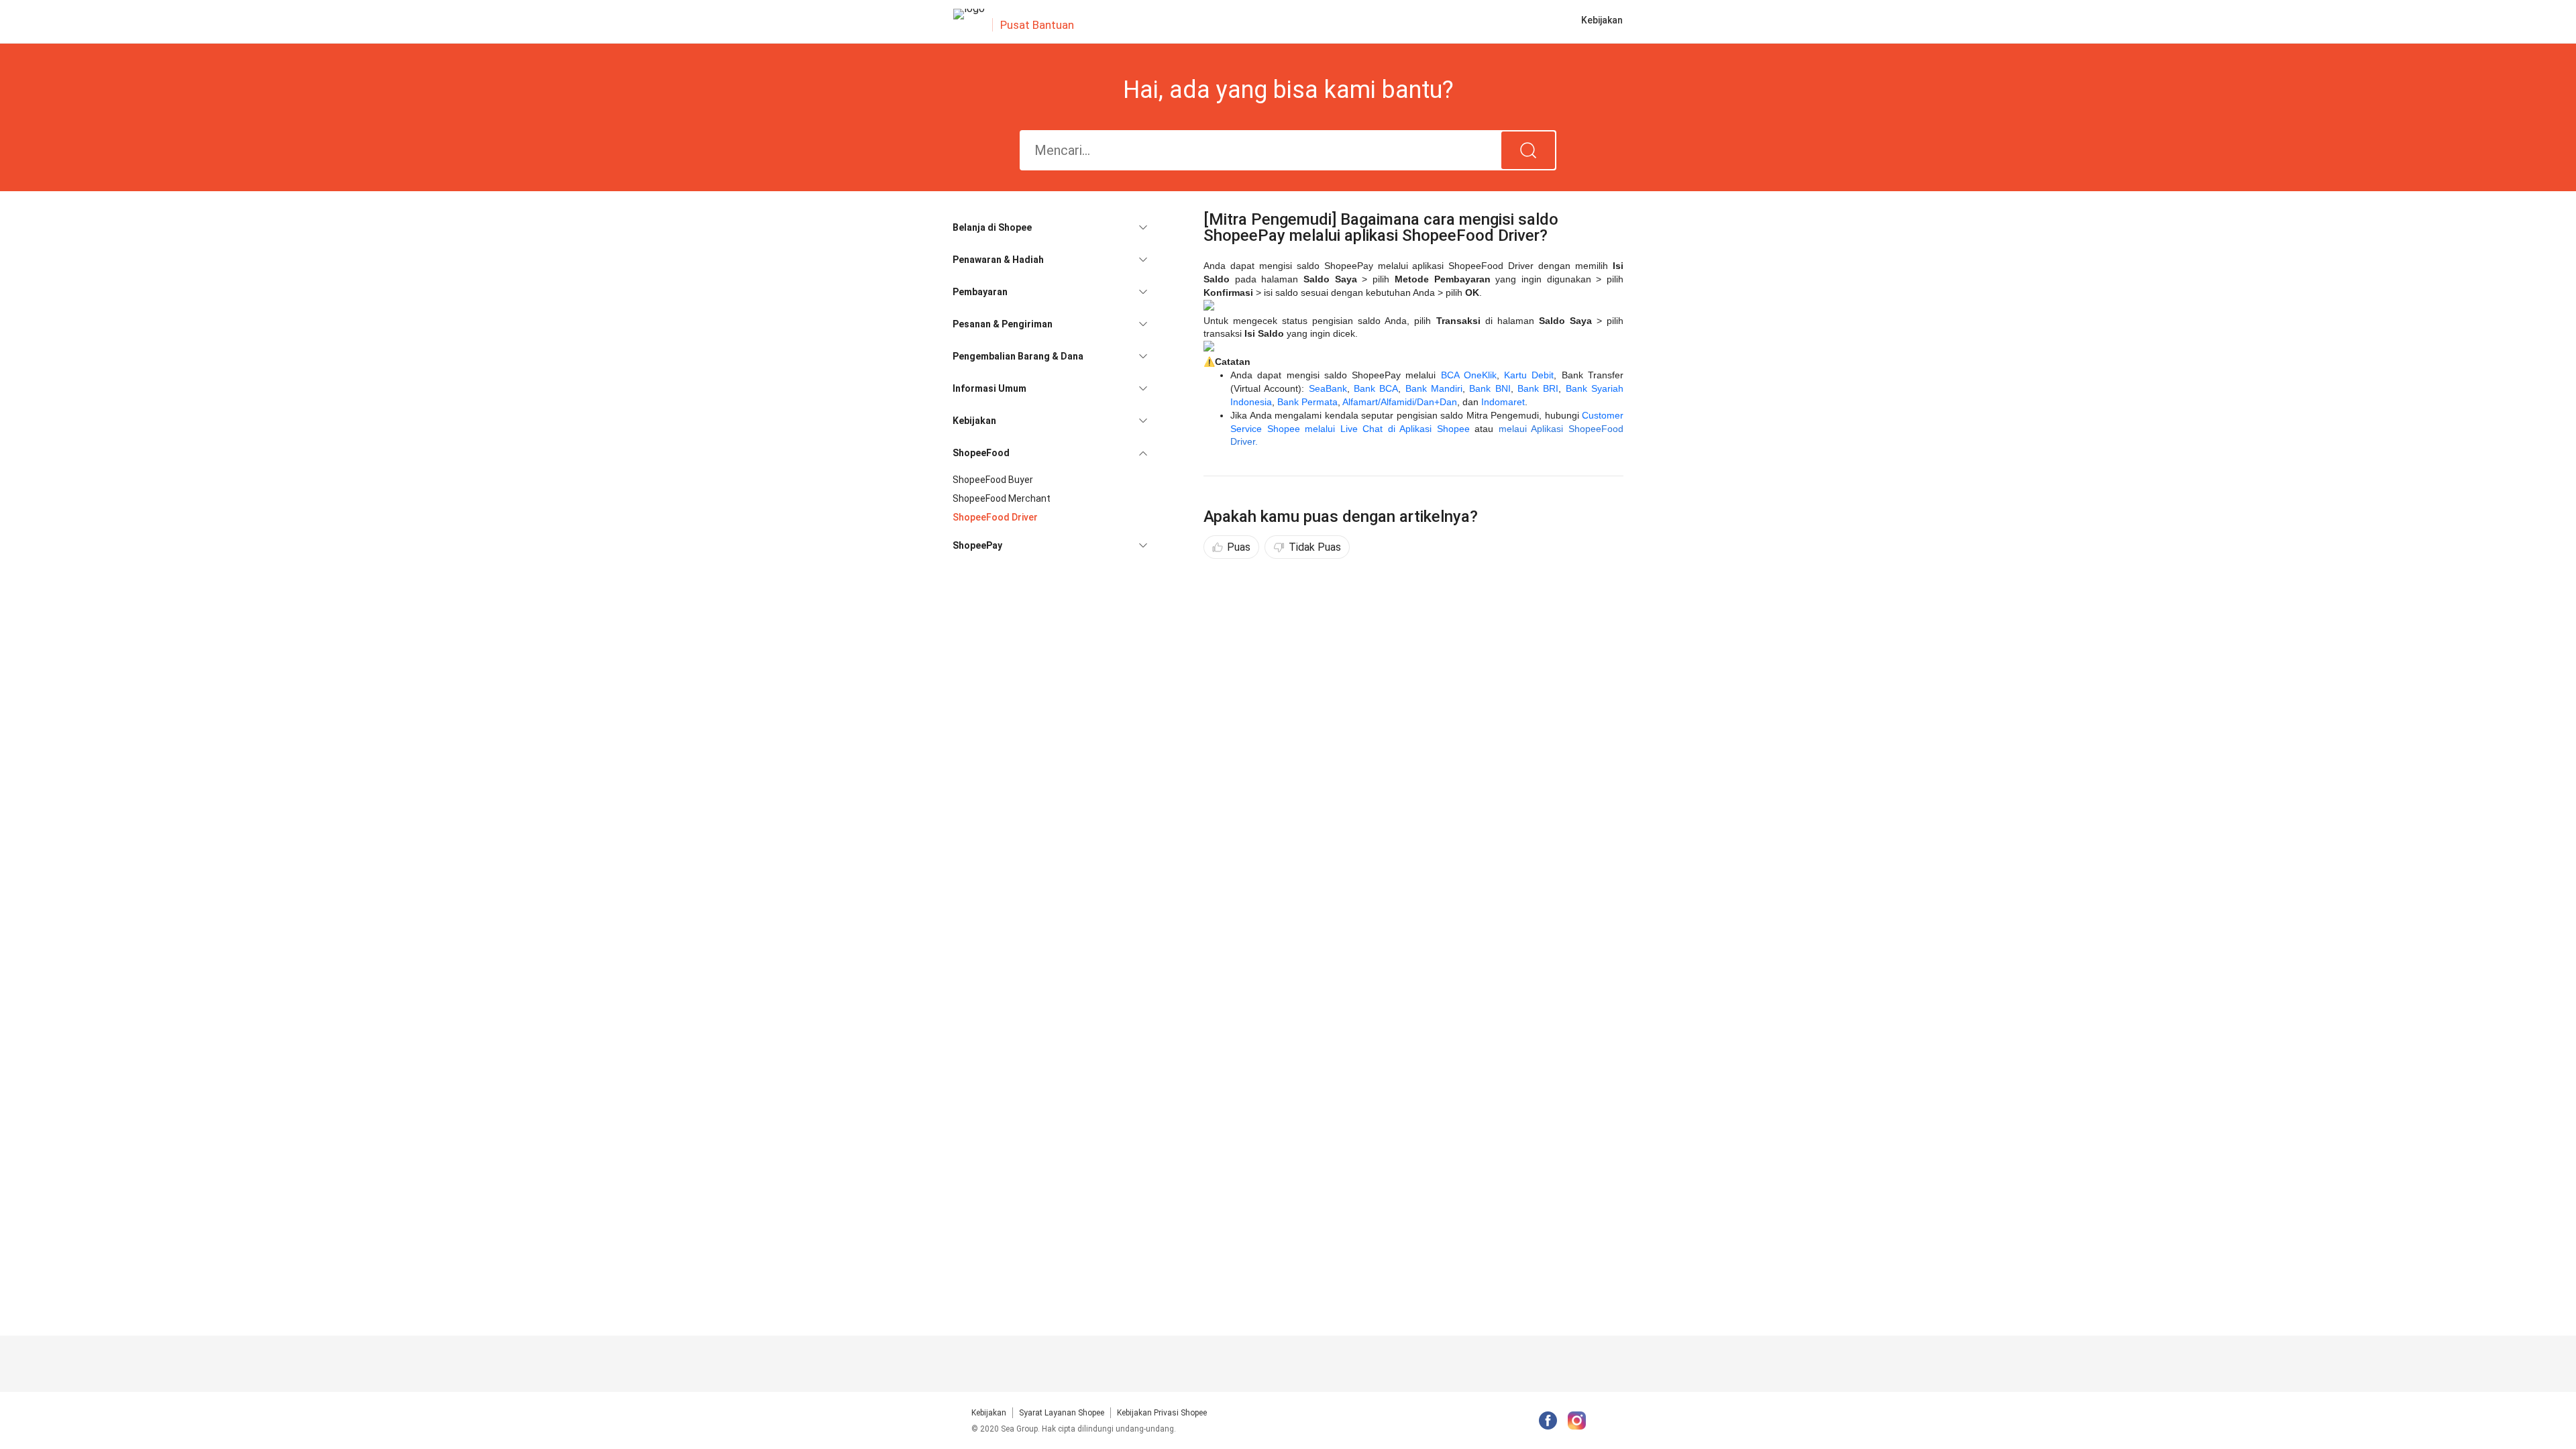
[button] (1050, 227)
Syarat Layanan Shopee (1062, 1413)
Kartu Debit (1529, 375)
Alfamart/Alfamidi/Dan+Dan (1400, 402)
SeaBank (1328, 388)
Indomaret (1503, 402)
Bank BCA (1376, 388)
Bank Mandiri (1434, 388)
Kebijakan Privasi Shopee (1162, 1413)
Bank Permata (1307, 402)
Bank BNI (1490, 388)
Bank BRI (1538, 388)
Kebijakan (989, 1413)
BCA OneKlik (1469, 375)
